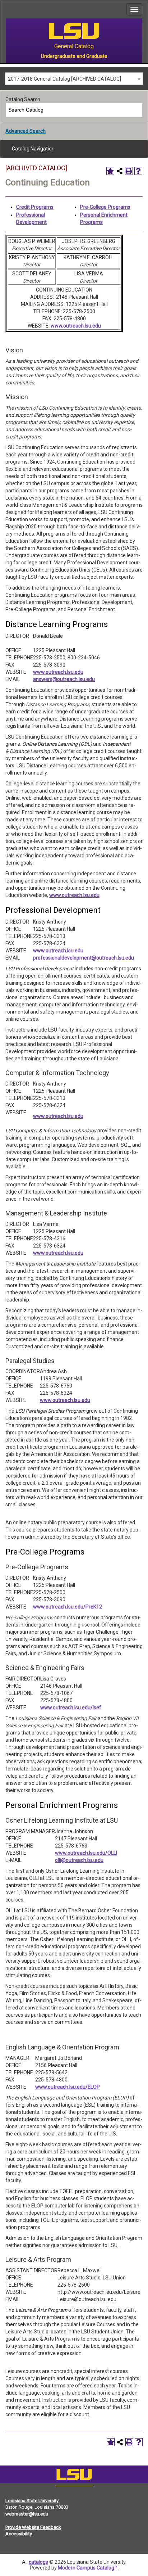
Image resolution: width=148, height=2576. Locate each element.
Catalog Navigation (33, 149)
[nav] (6, 9)
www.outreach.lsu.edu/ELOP (68, 2087)
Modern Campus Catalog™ (88, 2568)
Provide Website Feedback (33, 2527)
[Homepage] (74, 2476)
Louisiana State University (32, 2501)
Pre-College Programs (105, 207)
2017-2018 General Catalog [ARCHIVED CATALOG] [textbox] (64, 79)
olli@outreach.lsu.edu (79, 1860)
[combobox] (74, 79)
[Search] (136, 110)
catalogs (38, 2562)
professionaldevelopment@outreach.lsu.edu (84, 958)
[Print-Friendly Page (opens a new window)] (129, 171)
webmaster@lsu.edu (27, 2514)
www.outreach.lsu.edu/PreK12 (68, 1607)
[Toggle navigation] (134, 9)
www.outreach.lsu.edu (76, 326)
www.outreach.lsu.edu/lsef (71, 1707)
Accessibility (19, 2534)
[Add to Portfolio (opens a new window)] (110, 171)
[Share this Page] (120, 171)
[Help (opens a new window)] (138, 171)
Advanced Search (26, 131)
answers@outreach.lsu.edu (64, 679)
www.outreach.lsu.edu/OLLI (86, 1853)
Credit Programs (35, 207)
